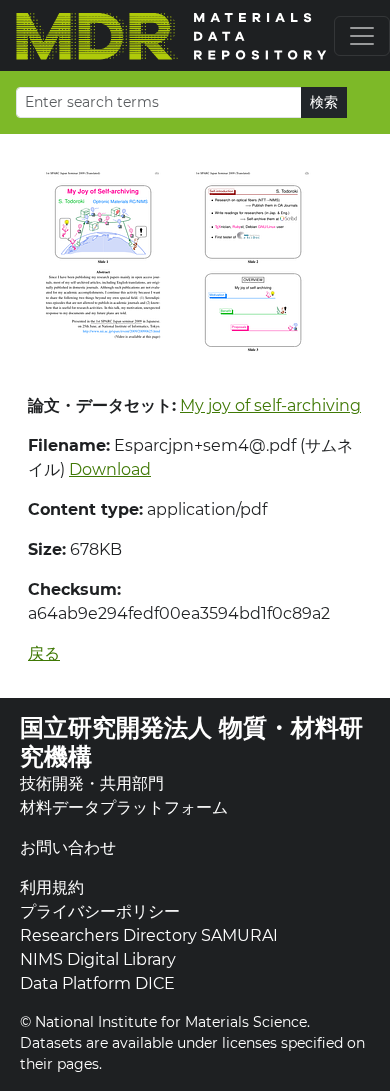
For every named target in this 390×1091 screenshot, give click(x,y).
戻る (44, 653)
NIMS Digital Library (98, 959)
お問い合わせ (68, 847)
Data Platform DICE (97, 983)
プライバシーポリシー (100, 911)
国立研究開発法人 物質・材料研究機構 (191, 742)
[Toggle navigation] (362, 36)
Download (110, 469)
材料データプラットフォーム (124, 807)
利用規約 (52, 887)
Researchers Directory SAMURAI (149, 935)
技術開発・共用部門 (92, 783)
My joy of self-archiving (270, 405)
